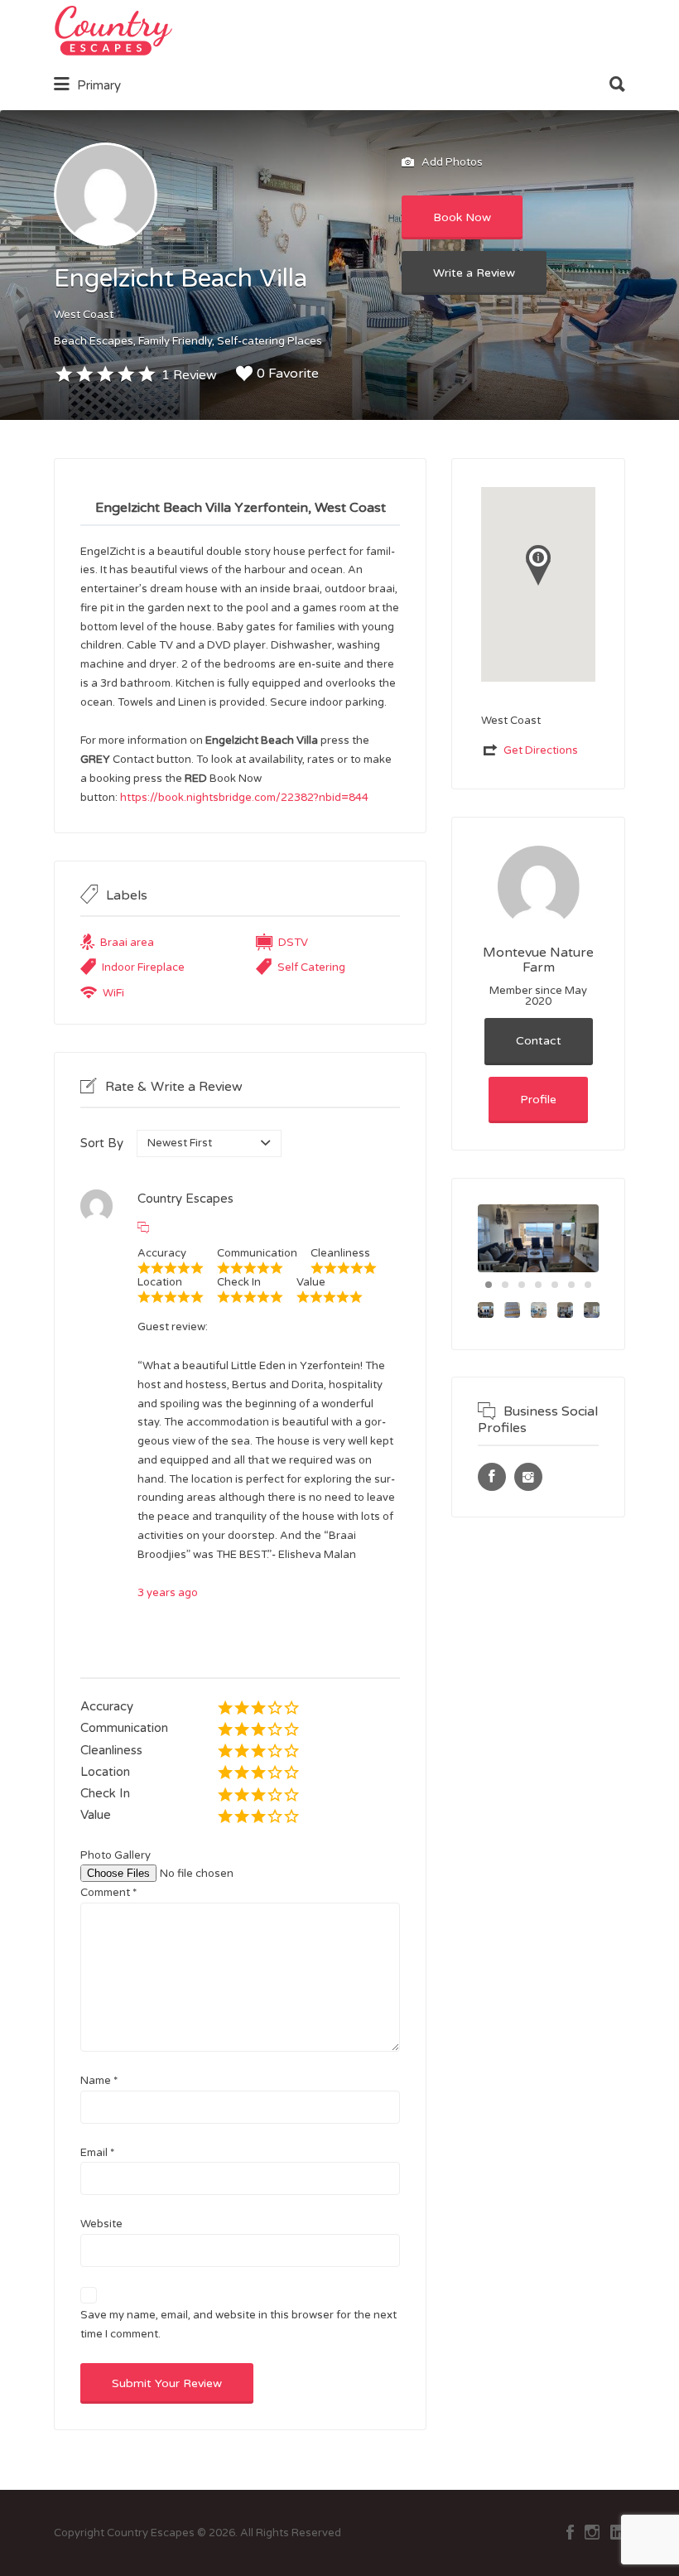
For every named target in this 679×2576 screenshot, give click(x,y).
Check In (105, 1793)
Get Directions (541, 750)
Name (99, 2081)
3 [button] (522, 1285)
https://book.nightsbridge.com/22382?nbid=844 (244, 798)
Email (97, 2153)
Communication (124, 1728)
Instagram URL (528, 1477)
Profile (538, 1100)
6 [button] (571, 1285)
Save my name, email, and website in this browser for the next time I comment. (238, 2325)
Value (96, 1815)
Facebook (570, 2532)
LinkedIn (618, 2532)
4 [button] (538, 1285)
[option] (538, 1238)
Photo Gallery (116, 1855)
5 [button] (555, 1285)
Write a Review (474, 273)
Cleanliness (111, 1750)
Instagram (592, 2532)
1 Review (189, 375)
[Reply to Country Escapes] (143, 1228)
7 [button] (588, 1285)
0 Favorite (288, 374)
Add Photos (451, 162)
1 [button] (489, 1285)
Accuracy (107, 1706)
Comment (108, 1893)
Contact (539, 1041)
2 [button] (505, 1285)
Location (105, 1772)
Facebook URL (492, 1477)
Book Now (462, 217)
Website (101, 2224)
